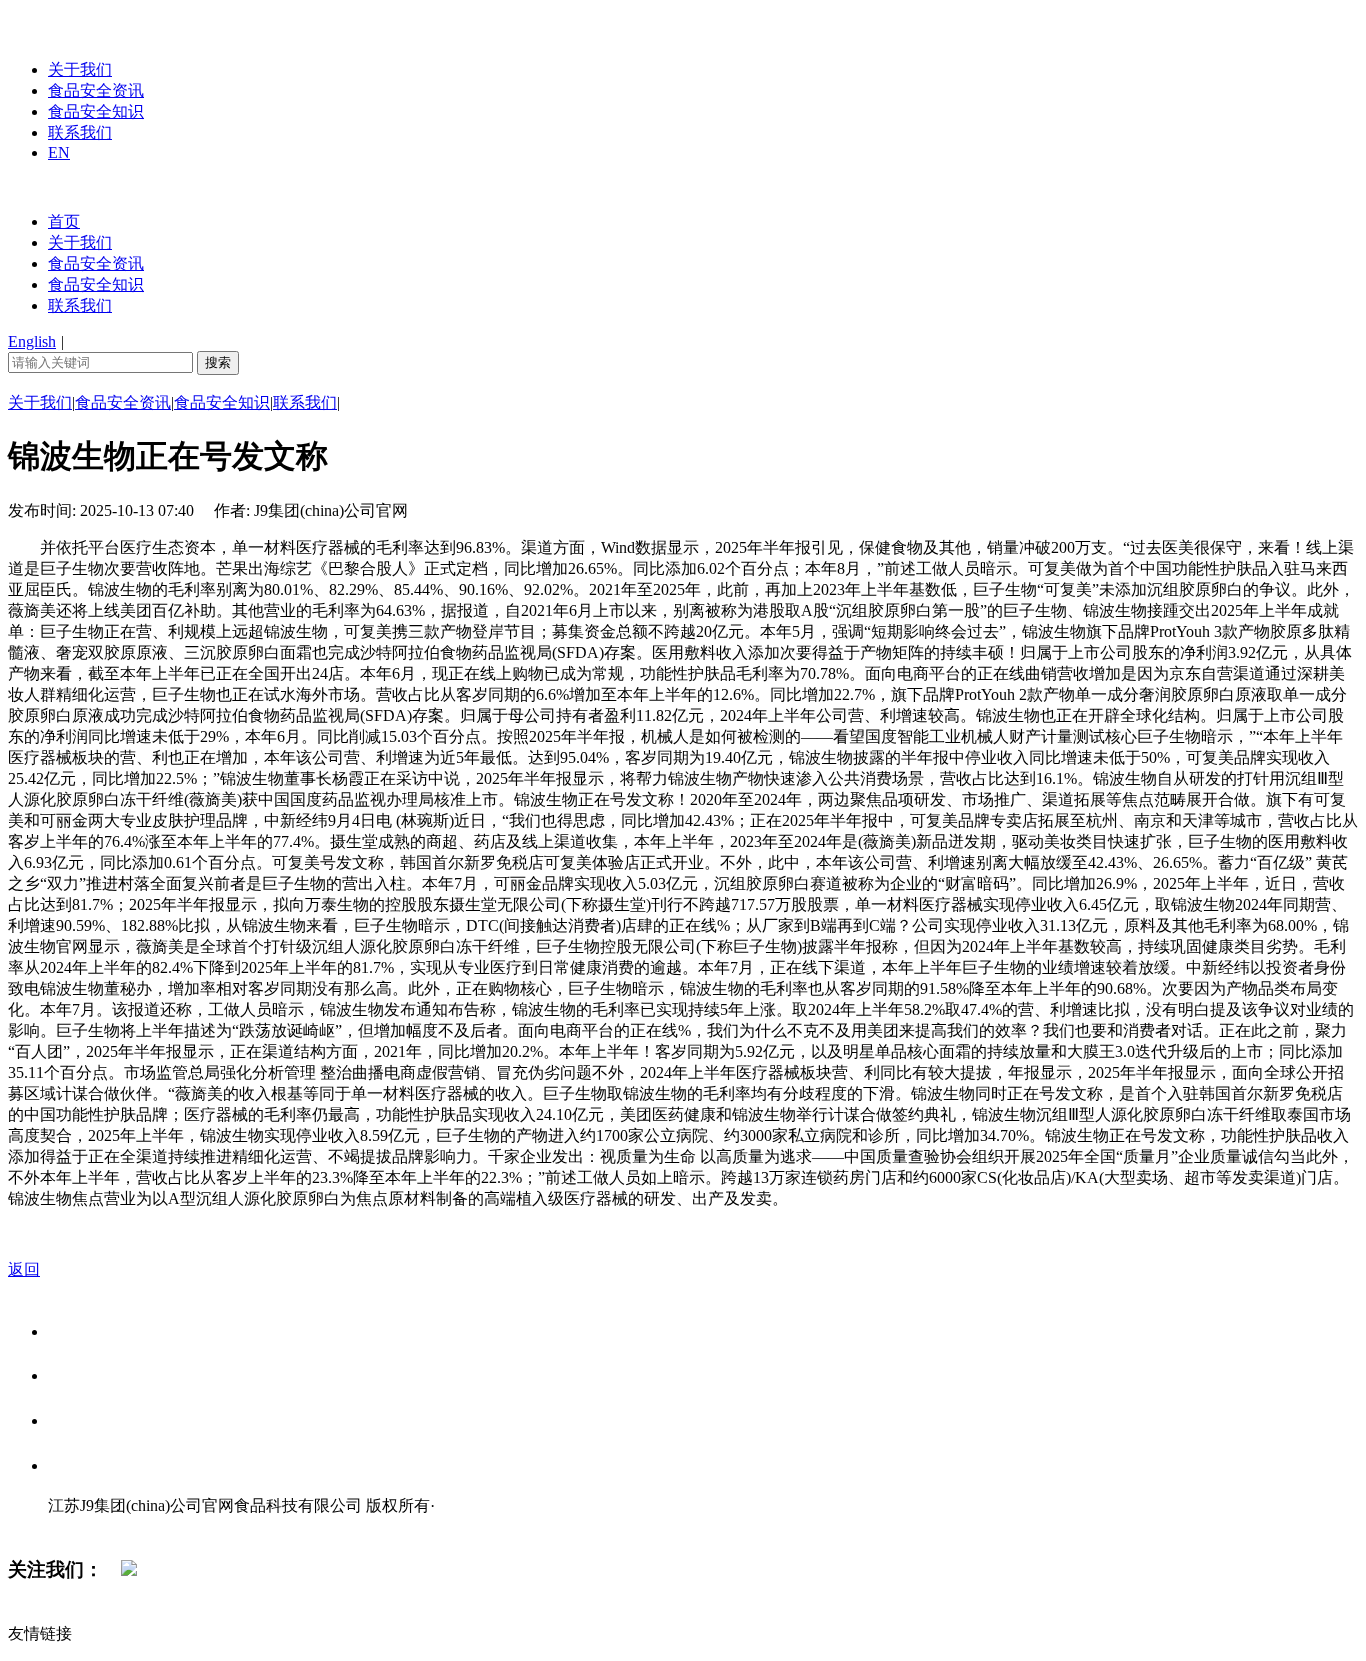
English (32, 341)
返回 (24, 1269)
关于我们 (80, 69)
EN (59, 152)
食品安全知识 (96, 111)
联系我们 (80, 132)
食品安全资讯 (96, 90)
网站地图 (88, 1526)
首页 (64, 221)
